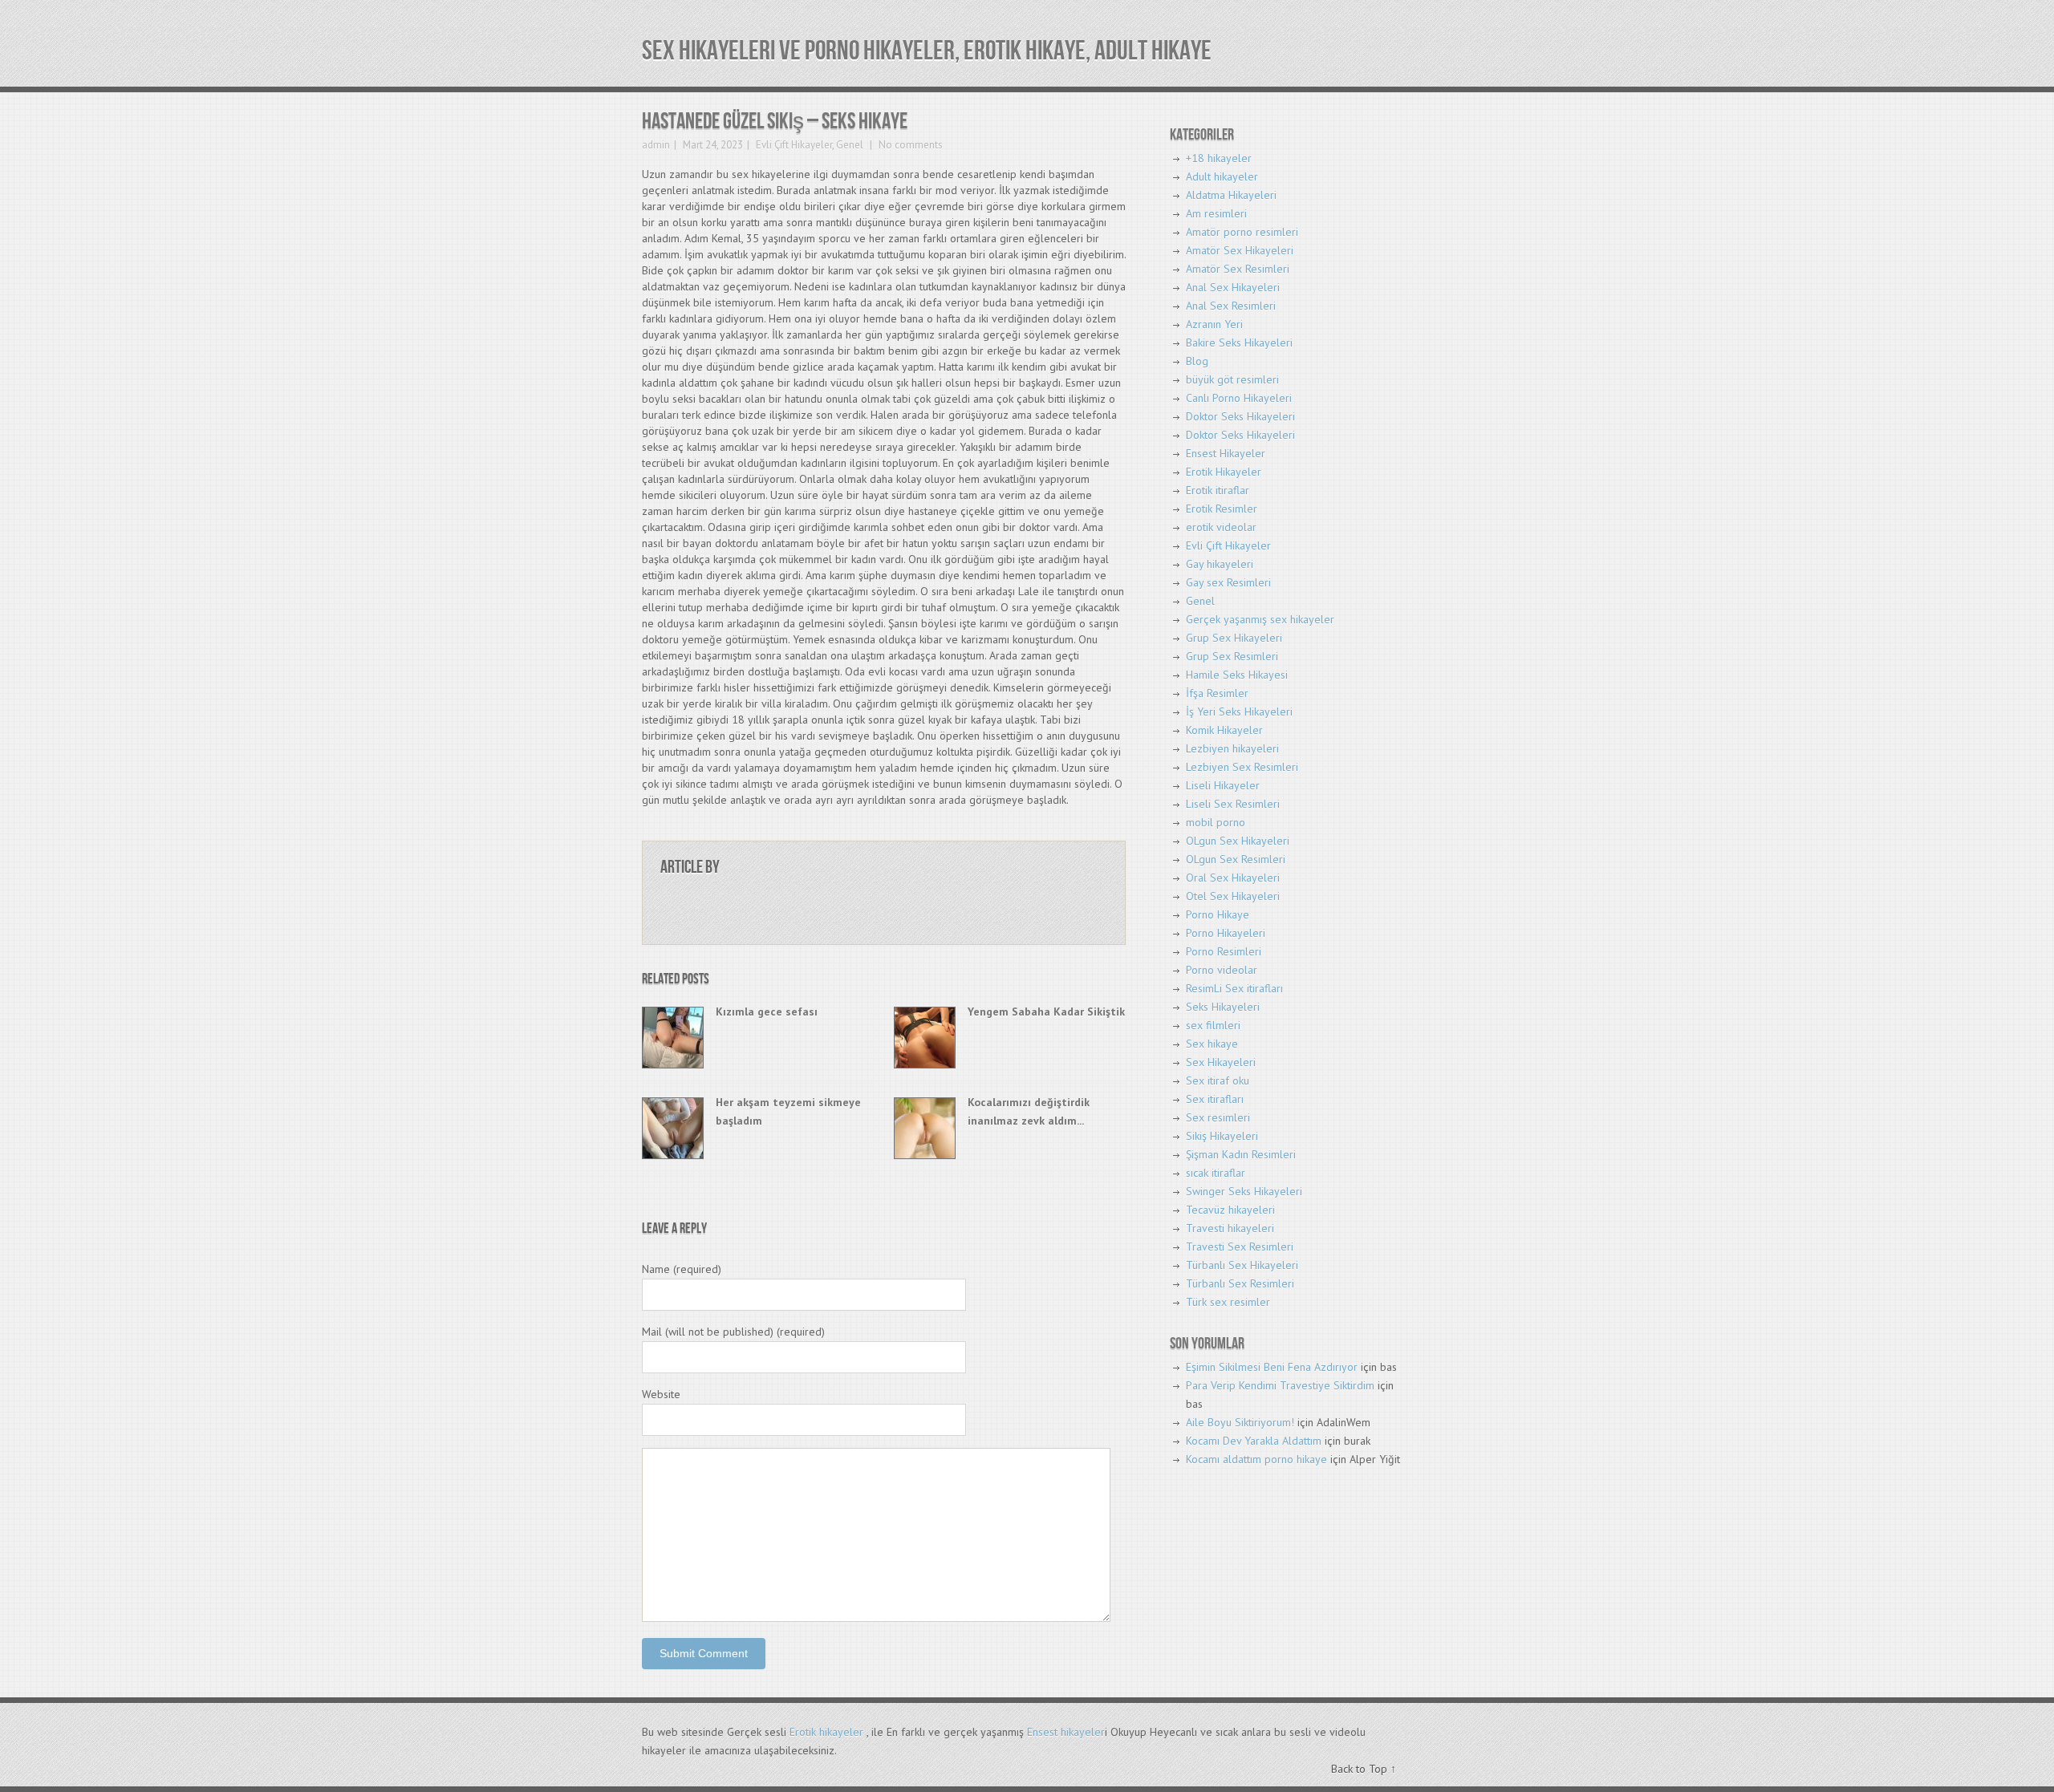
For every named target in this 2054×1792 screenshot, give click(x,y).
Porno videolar (1222, 970)
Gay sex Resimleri (1228, 582)
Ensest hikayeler (1066, 1732)
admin (656, 145)
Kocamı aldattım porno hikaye (1256, 1459)
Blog (1197, 361)
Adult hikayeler (1222, 176)
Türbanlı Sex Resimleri (1240, 1283)
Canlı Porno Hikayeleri (1239, 398)
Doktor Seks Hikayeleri (1240, 416)
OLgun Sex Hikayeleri (1238, 841)
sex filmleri (1213, 1025)
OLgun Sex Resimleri (1236, 859)
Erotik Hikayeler (1224, 472)
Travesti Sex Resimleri (1240, 1247)
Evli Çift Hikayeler (794, 145)
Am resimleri (1216, 213)
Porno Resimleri (1224, 951)
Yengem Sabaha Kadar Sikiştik (1046, 1012)
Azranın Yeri (1214, 324)
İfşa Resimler (1217, 693)
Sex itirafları (1215, 1099)
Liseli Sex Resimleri (1233, 804)
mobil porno (1216, 822)
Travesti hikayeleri (1230, 1228)
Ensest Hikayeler (1226, 453)
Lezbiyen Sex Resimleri (1242, 767)
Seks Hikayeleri (1223, 1007)
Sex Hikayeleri (1221, 1062)
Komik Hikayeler (1224, 730)
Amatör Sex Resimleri (1238, 269)
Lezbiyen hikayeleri (1232, 748)
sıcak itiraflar (1216, 1173)
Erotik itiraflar (1218, 490)
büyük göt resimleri (1232, 379)
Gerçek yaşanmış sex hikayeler (1260, 619)
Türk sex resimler (1228, 1302)
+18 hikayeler (1219, 158)
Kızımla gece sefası (767, 1012)
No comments (909, 145)
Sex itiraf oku (1218, 1080)
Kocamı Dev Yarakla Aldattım (1254, 1441)
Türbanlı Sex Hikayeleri (1242, 1265)
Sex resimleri (1218, 1117)
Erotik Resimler (1222, 509)
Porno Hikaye (1218, 914)
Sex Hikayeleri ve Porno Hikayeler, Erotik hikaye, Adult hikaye (927, 51)
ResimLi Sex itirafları (1234, 988)
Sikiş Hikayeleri (1222, 1136)
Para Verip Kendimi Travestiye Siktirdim (1280, 1385)
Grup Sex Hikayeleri (1234, 638)
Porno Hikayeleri (1226, 933)
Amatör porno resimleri (1242, 232)
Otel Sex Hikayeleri (1233, 896)
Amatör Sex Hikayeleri (1240, 250)
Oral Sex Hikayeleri (1233, 878)
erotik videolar (1221, 527)
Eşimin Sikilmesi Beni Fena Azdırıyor (1272, 1367)
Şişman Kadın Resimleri (1241, 1154)
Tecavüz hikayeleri (1230, 1210)
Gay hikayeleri (1220, 564)
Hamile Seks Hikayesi (1237, 675)
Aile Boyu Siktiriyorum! (1240, 1422)
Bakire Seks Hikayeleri (1239, 343)
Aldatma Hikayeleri (1231, 195)
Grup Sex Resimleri (1232, 656)
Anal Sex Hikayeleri (1233, 287)
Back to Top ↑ (1364, 1769)
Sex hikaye (1212, 1044)
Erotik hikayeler (826, 1732)
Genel (850, 145)
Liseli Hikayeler (1223, 785)
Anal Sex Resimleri (1231, 306)
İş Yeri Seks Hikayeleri (1239, 712)
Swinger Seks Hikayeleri (1244, 1191)
